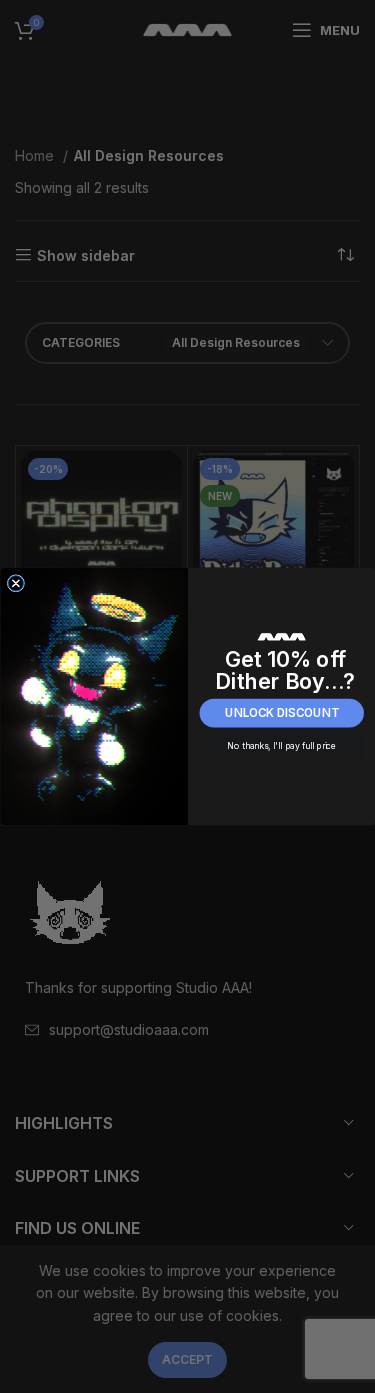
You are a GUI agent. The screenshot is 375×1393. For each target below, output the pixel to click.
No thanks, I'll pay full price (281, 746)
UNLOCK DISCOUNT (281, 713)
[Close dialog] (15, 583)
